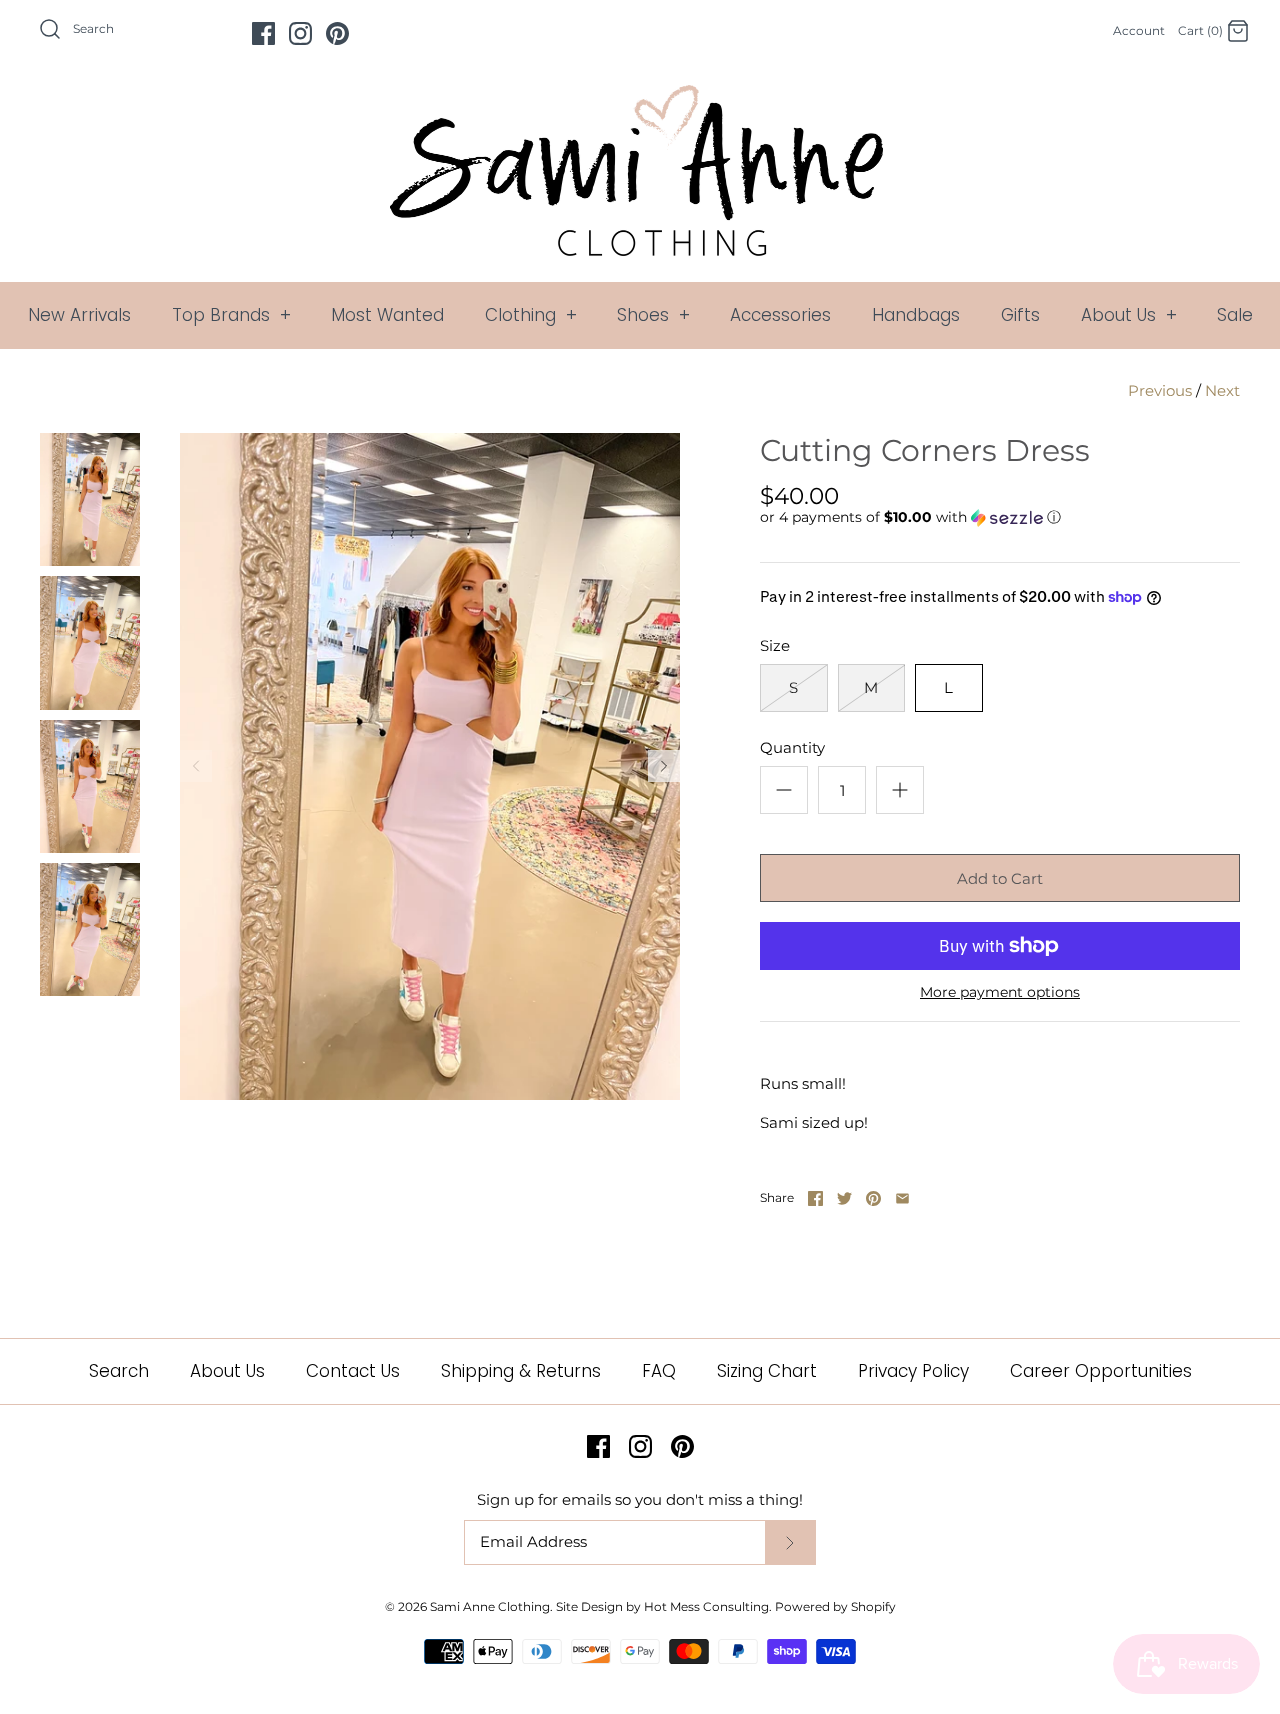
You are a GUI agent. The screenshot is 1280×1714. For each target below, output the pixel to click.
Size (775, 645)
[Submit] (790, 1542)
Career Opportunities (1101, 1371)
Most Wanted (387, 315)
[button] (910, 517)
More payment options (1000, 992)
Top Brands (231, 315)
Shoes (653, 315)
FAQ (659, 1371)
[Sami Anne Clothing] (640, 96)
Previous (1160, 390)
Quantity (792, 747)
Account (1139, 30)
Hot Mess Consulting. (708, 1606)
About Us (1129, 315)
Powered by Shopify (835, 1606)
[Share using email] (902, 1198)
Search (119, 1371)
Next (1222, 390)
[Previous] (196, 766)
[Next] (664, 766)
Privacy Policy (913, 1371)
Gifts (1020, 315)
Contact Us (353, 1371)
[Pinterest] (337, 33)
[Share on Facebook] (815, 1198)
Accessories (780, 315)
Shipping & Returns (521, 1371)
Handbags (916, 315)
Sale (1235, 315)
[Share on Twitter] (844, 1198)
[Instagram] (300, 33)
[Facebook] (263, 33)
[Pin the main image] (873, 1198)
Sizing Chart (767, 1371)
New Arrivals (79, 315)
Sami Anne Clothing (490, 1606)
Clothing (531, 315)
